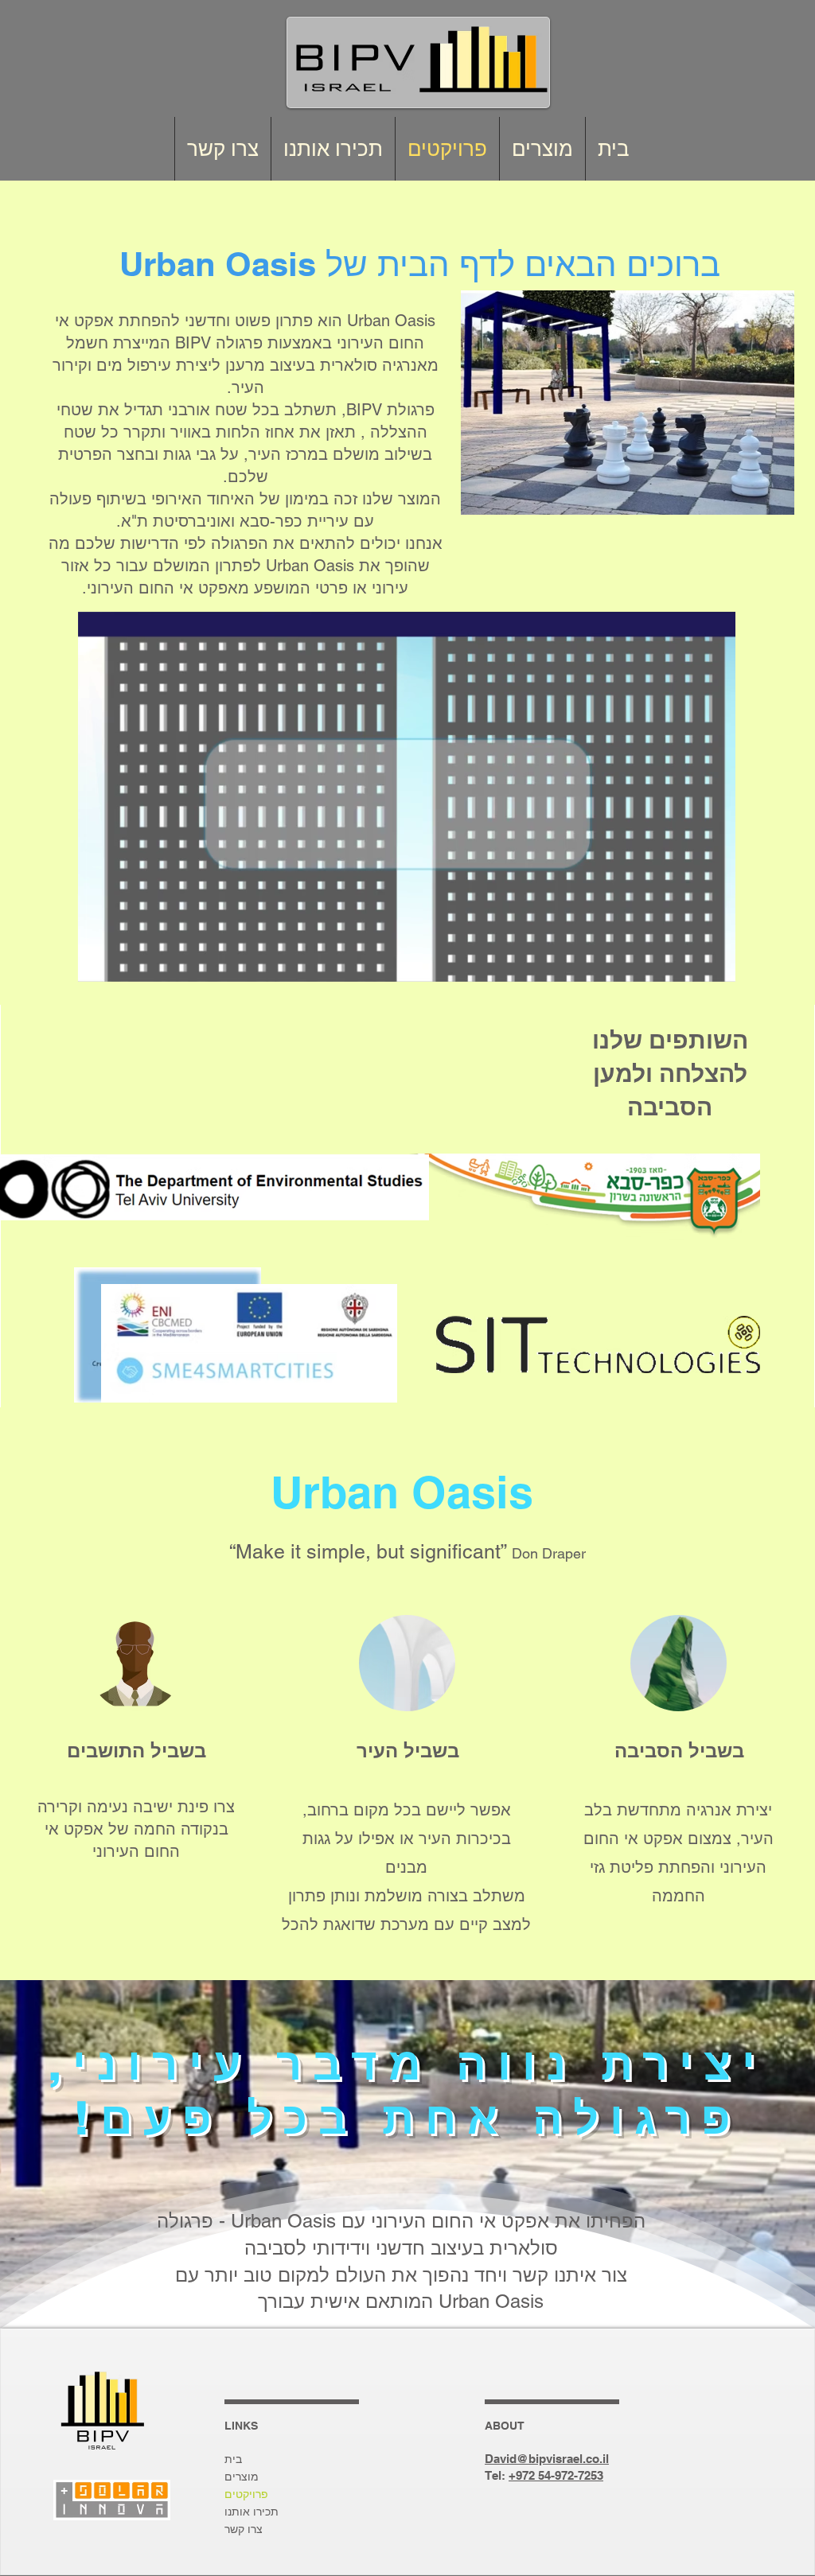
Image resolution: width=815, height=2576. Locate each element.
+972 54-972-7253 (556, 2475)
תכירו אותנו (252, 2512)
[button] (715, 964)
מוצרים (242, 2477)
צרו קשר (244, 2529)
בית (233, 2459)
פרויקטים (246, 2494)
